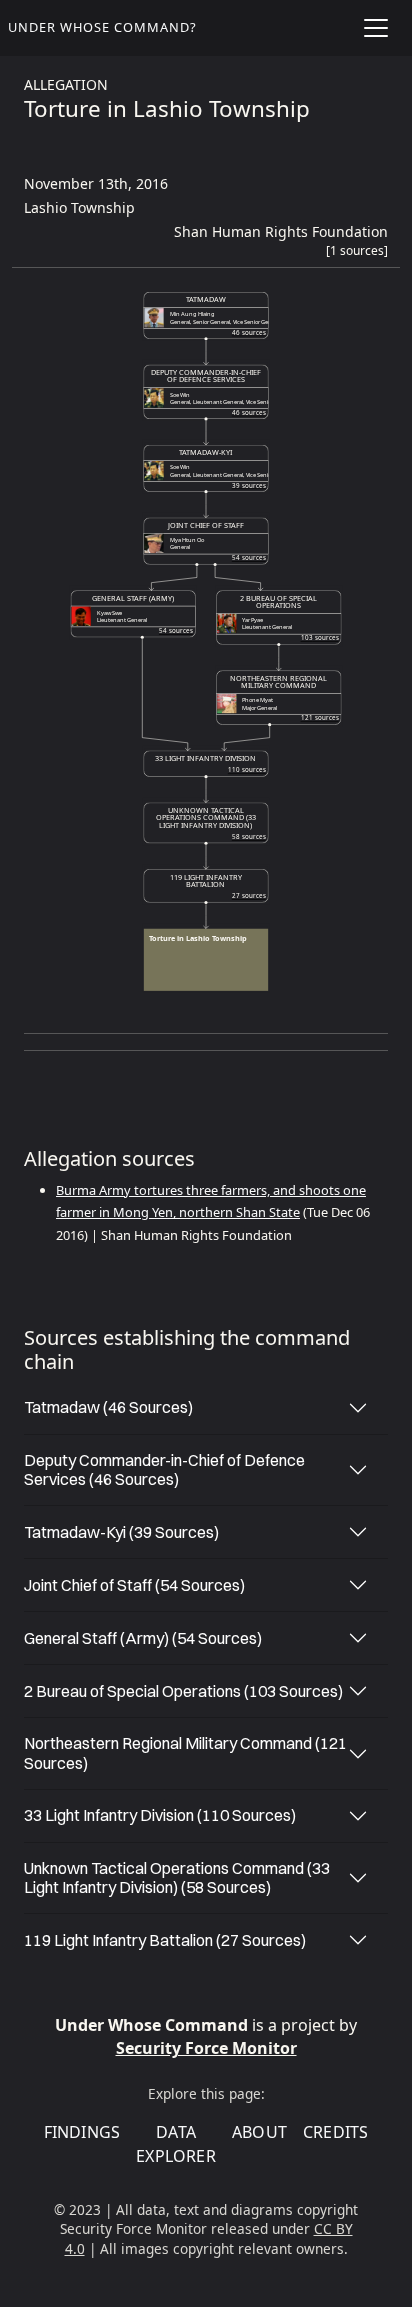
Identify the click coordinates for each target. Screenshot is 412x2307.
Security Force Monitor (206, 2048)
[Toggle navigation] (376, 28)
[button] (357, 255)
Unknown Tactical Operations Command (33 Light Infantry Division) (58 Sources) (177, 1877)
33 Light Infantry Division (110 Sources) (160, 1815)
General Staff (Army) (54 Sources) (143, 1638)
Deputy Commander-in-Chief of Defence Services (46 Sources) (164, 1469)
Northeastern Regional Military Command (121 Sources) (185, 1752)
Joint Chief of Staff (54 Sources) (134, 1585)
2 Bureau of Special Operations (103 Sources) (183, 1691)
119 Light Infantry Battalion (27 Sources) (165, 1940)
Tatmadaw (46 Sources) (108, 1407)
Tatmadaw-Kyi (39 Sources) (121, 1532)
